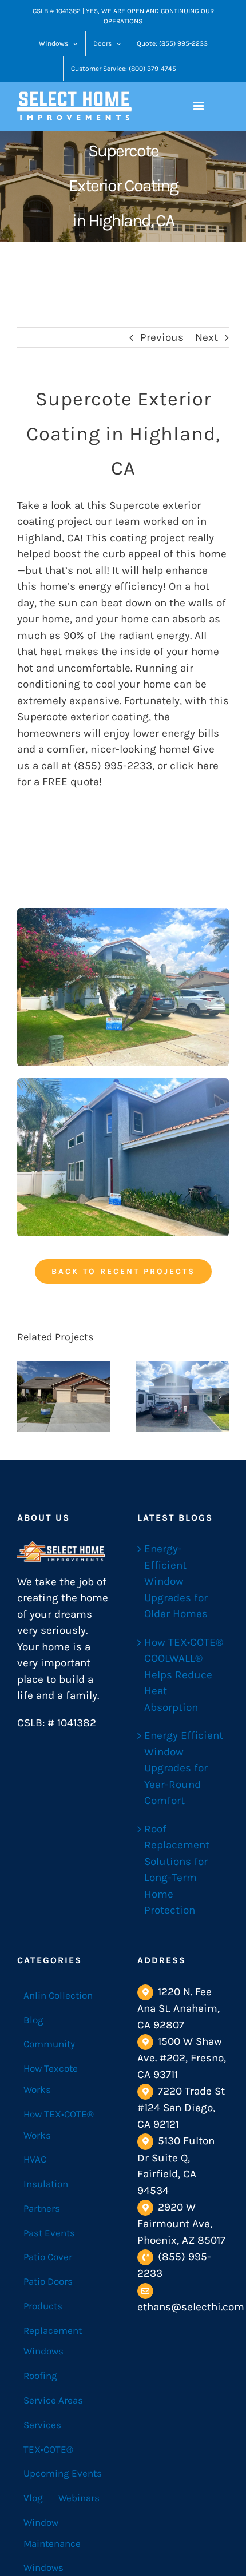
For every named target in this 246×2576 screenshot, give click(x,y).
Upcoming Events (63, 2473)
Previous (162, 337)
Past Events (49, 2233)
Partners (42, 2208)
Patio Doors (48, 2281)
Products (43, 2306)
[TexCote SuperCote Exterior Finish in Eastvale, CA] (64, 1396)
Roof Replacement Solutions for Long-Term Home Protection (177, 1870)
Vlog (33, 2498)
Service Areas (53, 2400)
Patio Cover (48, 2257)
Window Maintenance (52, 2533)
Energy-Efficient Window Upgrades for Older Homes (176, 1581)
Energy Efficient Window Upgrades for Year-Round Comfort (184, 1768)
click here (194, 766)
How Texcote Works (51, 2079)
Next (207, 337)
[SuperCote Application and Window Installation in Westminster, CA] (182, 1396)
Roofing (40, 2376)
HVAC (35, 2159)
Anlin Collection (58, 1995)
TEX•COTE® (48, 2449)
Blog (33, 2020)
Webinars (79, 2498)
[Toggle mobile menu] (199, 106)
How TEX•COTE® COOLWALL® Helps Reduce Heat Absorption (184, 1675)
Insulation (46, 2184)
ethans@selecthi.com (191, 2307)
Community (49, 2044)
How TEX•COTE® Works (59, 2125)
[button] (26, 1397)
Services (42, 2425)
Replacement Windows (53, 2341)
